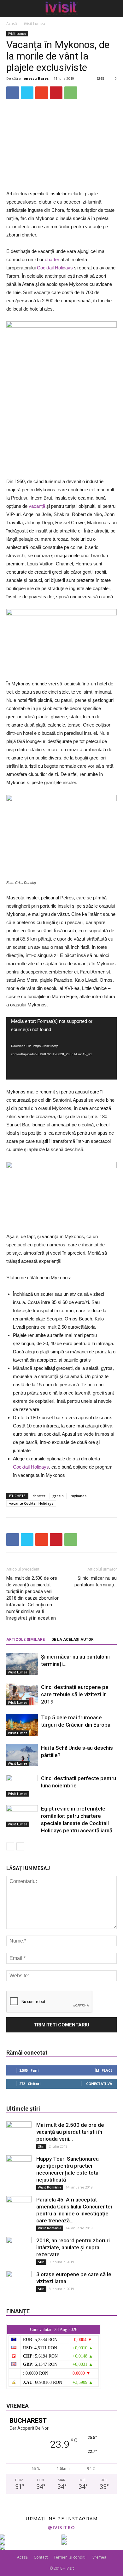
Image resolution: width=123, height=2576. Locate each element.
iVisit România (50, 2187)
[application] (61, 1048)
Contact (41, 2557)
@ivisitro (61, 2527)
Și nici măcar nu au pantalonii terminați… (96, 1581)
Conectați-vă (99, 2084)
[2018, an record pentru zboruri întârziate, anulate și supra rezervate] (19, 2250)
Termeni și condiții (70, 2557)
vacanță (37, 506)
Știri (41, 2146)
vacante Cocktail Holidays (31, 1503)
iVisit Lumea (35, 24)
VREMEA (18, 2406)
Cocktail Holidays (55, 268)
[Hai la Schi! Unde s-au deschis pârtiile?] (22, 1755)
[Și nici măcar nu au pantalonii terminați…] (22, 1664)
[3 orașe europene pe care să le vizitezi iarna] (19, 2283)
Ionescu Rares (35, 78)
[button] (114, 9)
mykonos (79, 1496)
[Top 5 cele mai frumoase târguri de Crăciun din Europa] (22, 1725)
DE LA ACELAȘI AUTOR (73, 1640)
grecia (58, 1496)
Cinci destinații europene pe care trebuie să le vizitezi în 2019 (75, 1694)
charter (52, 259)
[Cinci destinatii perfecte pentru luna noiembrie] (22, 1786)
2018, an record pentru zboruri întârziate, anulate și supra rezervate (73, 2247)
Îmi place (103, 2070)
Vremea (99, 2557)
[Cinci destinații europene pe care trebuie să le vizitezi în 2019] (22, 1694)
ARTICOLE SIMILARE (26, 1640)
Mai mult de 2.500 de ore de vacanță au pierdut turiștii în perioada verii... (70, 2132)
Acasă (12, 24)
